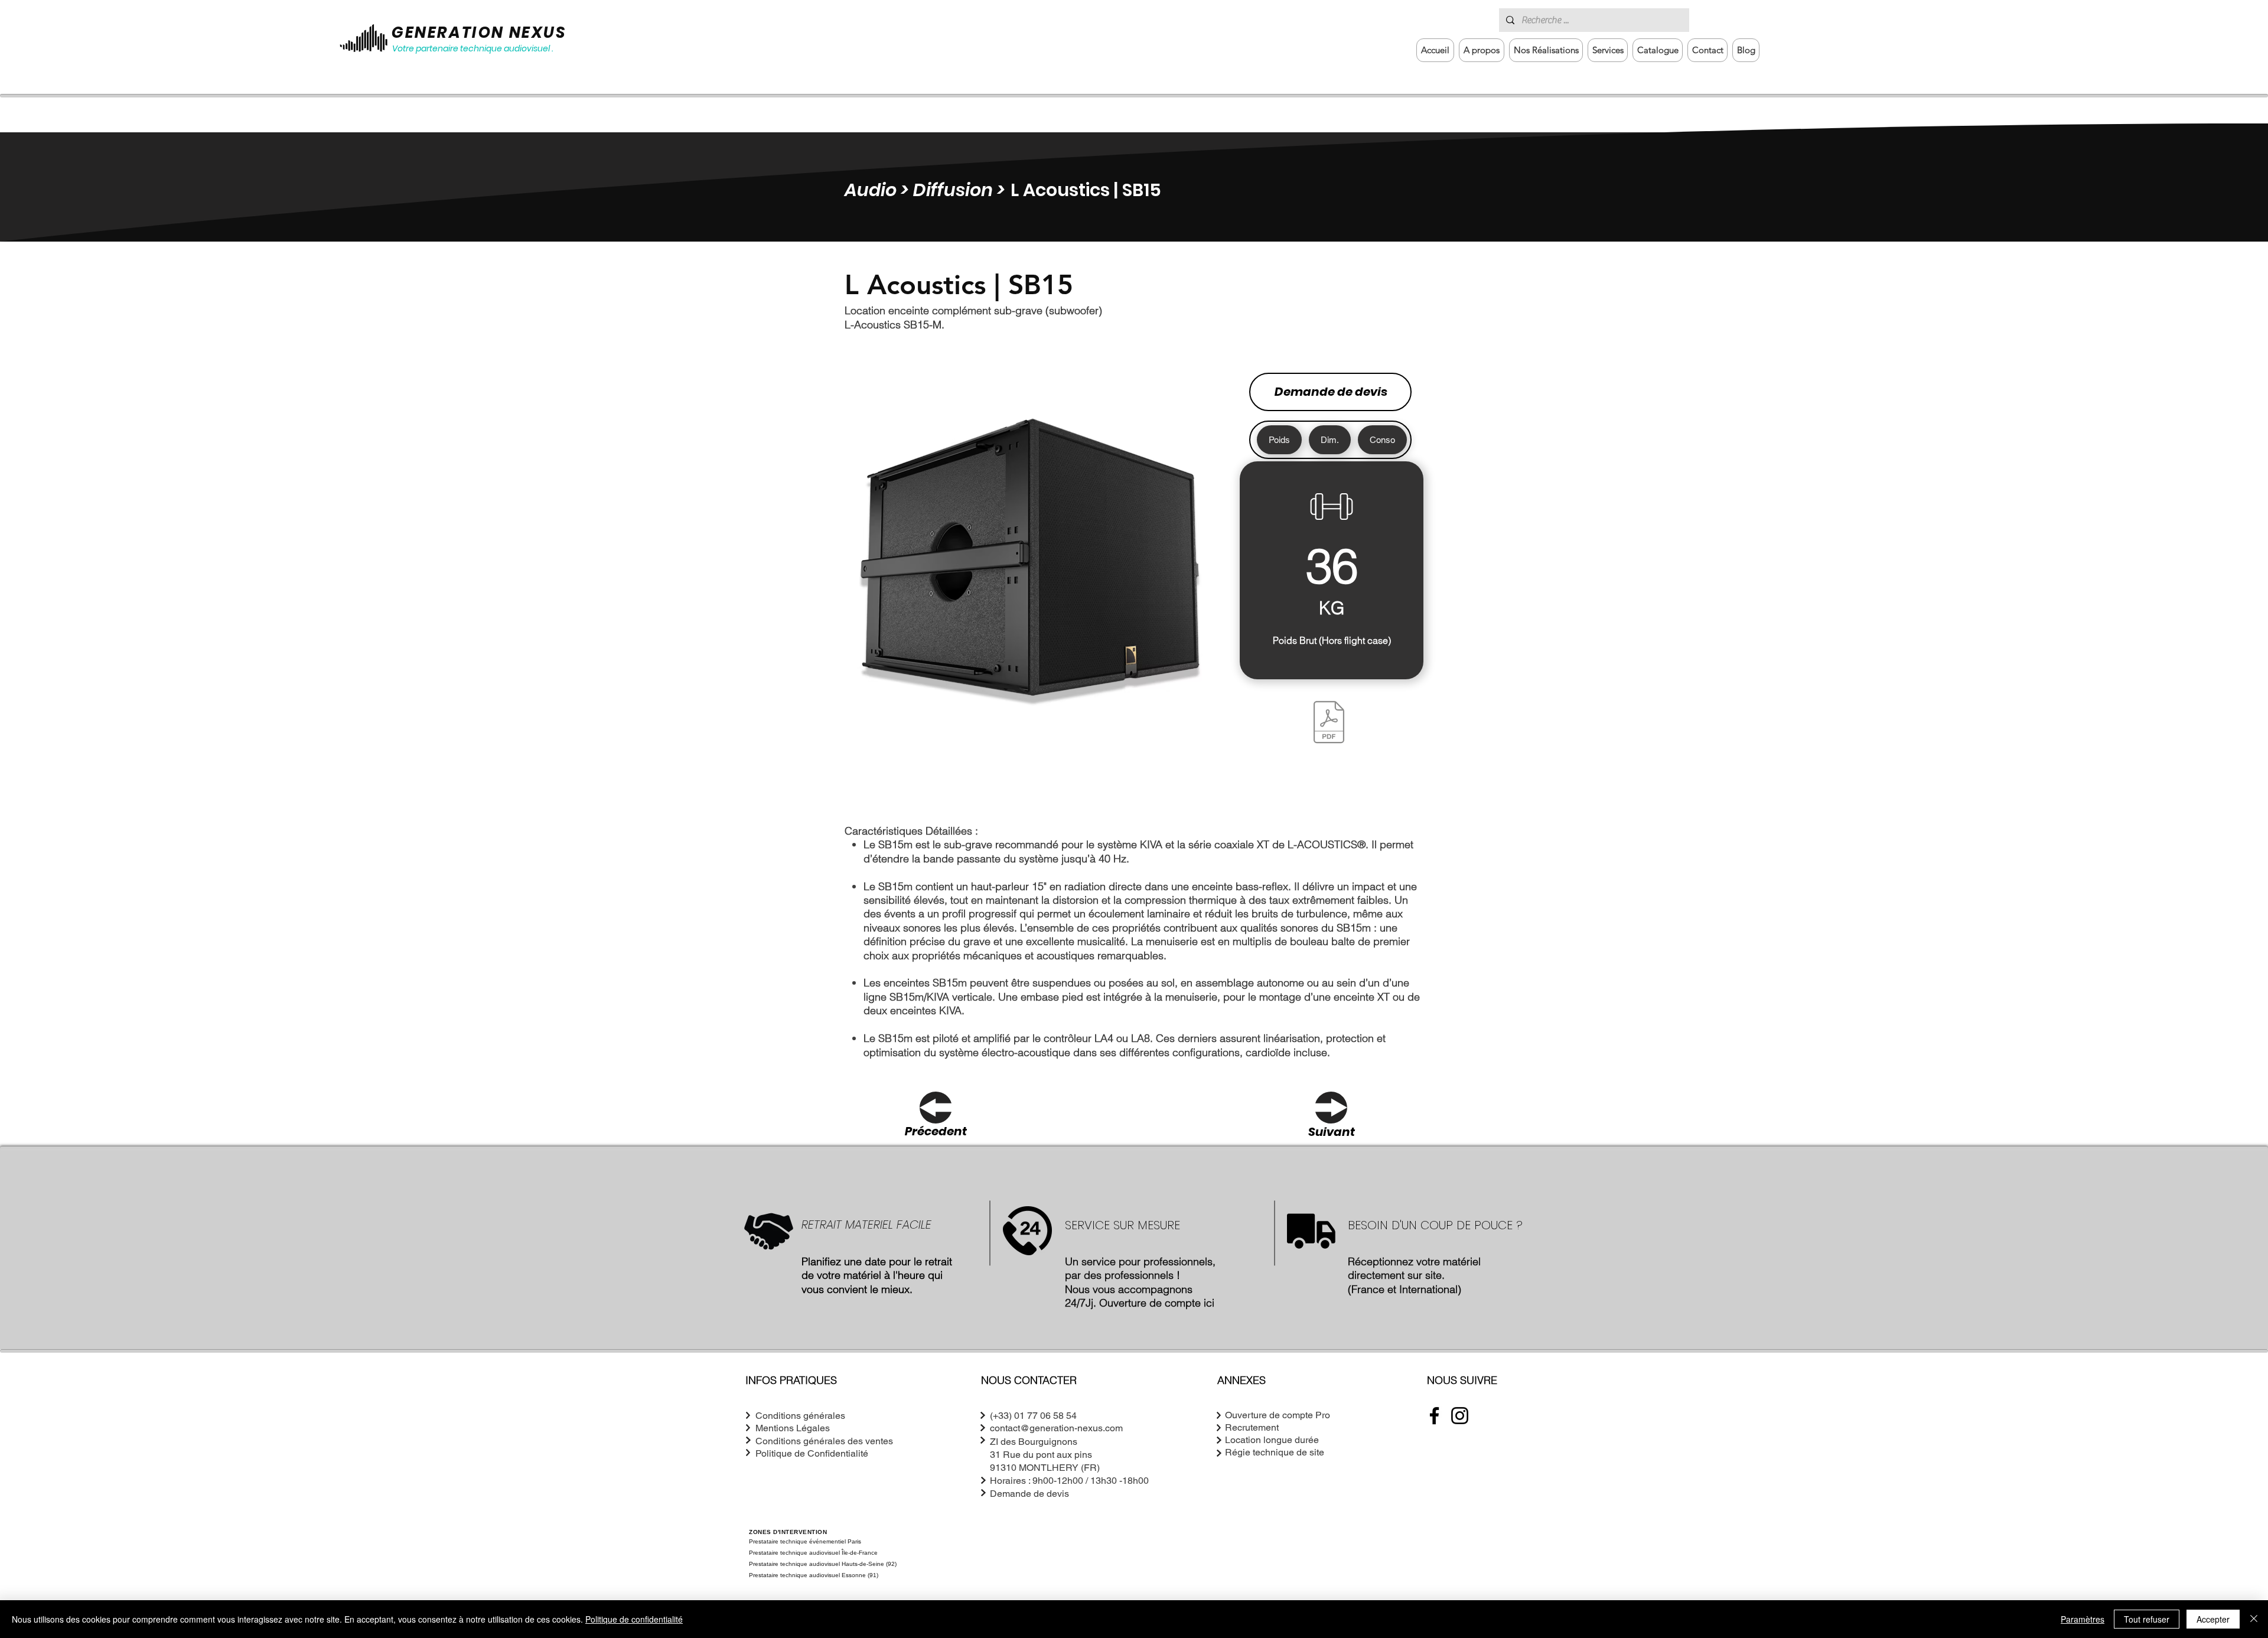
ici (1209, 1303)
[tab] (1279, 440)
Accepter (2213, 1619)
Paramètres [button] (2083, 1619)
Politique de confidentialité (634, 1619)
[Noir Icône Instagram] (1460, 1416)
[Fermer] (2254, 1619)
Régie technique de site (1275, 1452)
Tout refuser (2147, 1619)
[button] (1608, 50)
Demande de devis (1331, 392)
